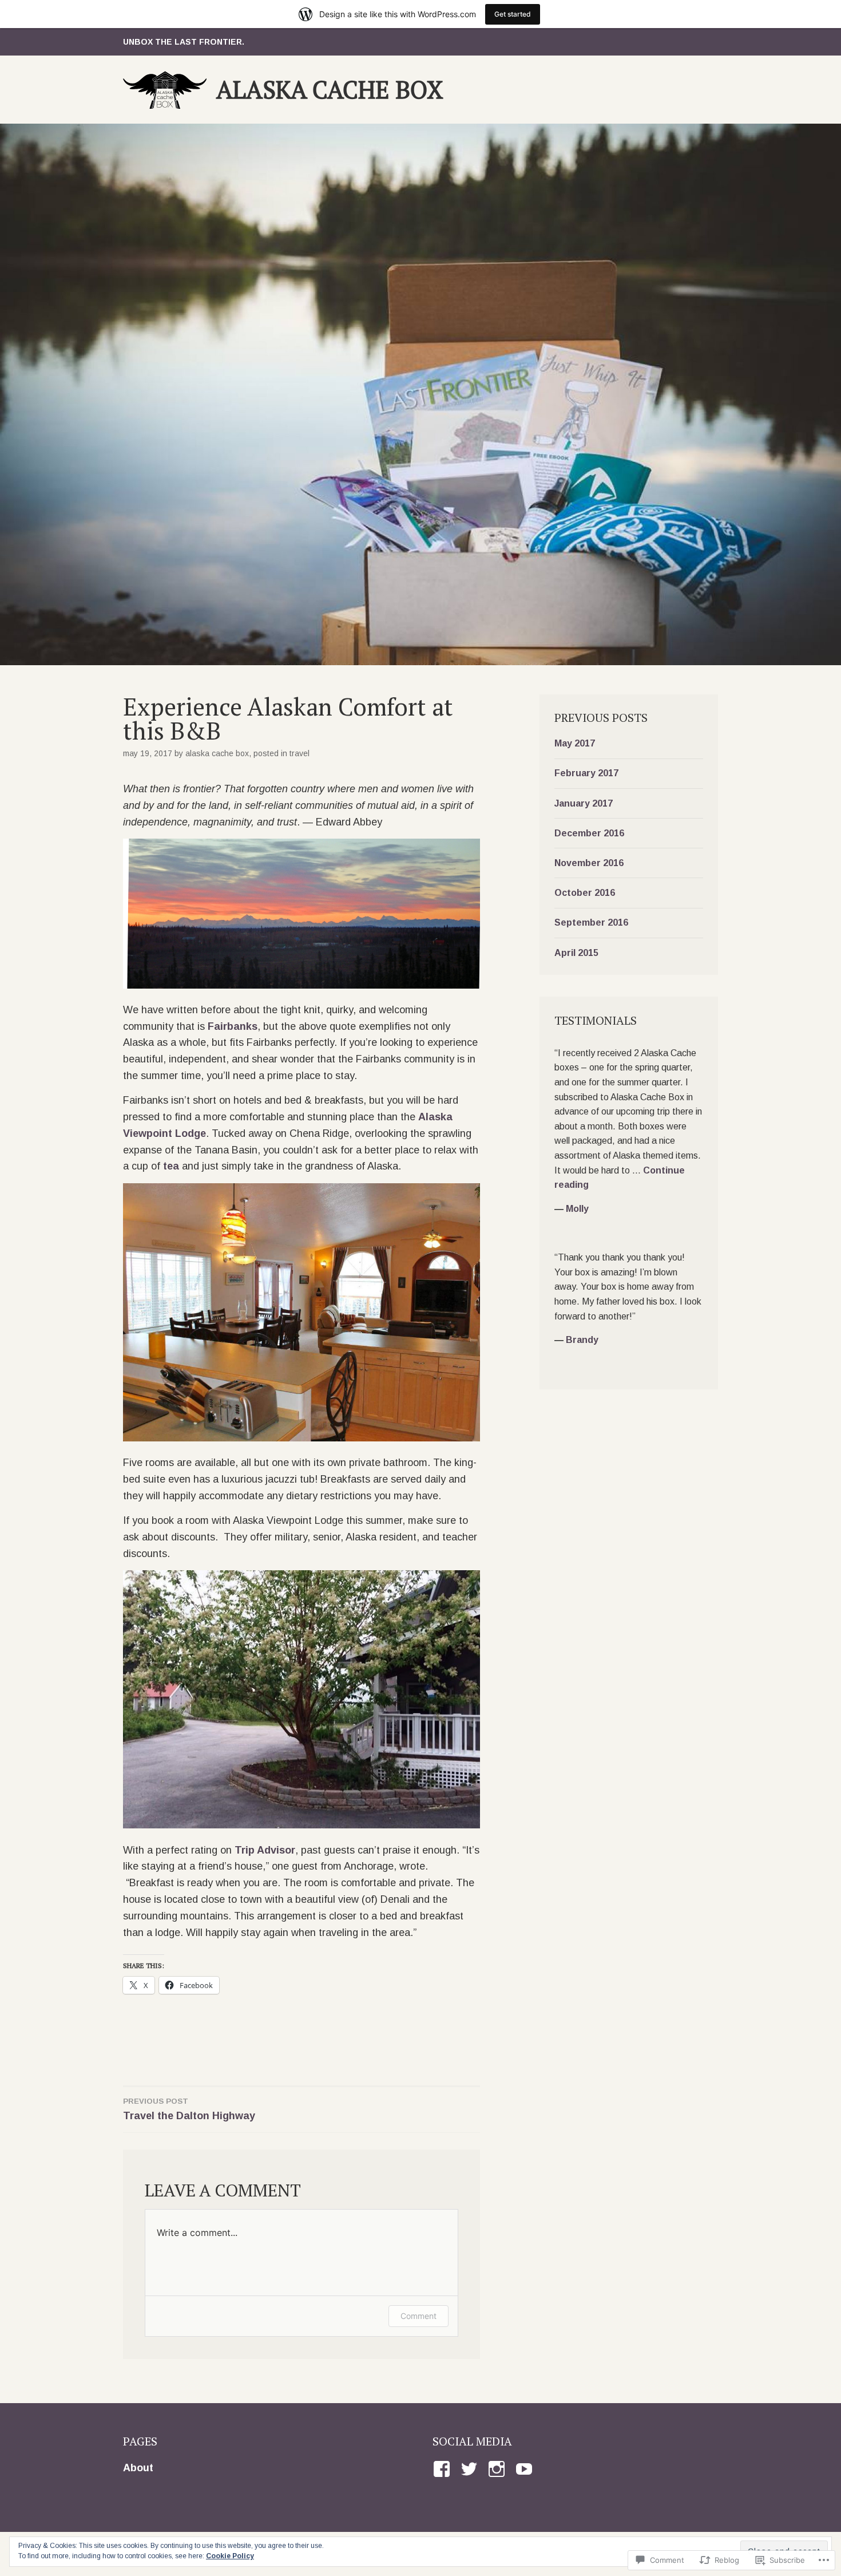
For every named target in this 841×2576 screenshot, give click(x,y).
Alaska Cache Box (330, 89)
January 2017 (584, 803)
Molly (577, 1209)
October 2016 (585, 893)
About (138, 2468)
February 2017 (586, 773)
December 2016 (589, 833)
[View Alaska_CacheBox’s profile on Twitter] (471, 2469)
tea (171, 1166)
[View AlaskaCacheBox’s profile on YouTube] (526, 2469)
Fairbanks (233, 1026)
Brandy (582, 1340)
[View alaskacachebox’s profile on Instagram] (499, 2469)
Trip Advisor (265, 1850)
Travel (299, 753)
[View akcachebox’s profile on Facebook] (444, 2469)
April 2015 (576, 953)
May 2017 (575, 743)
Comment (418, 2316)
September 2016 (591, 922)
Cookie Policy (230, 2556)
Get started (513, 14)
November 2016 (589, 863)
